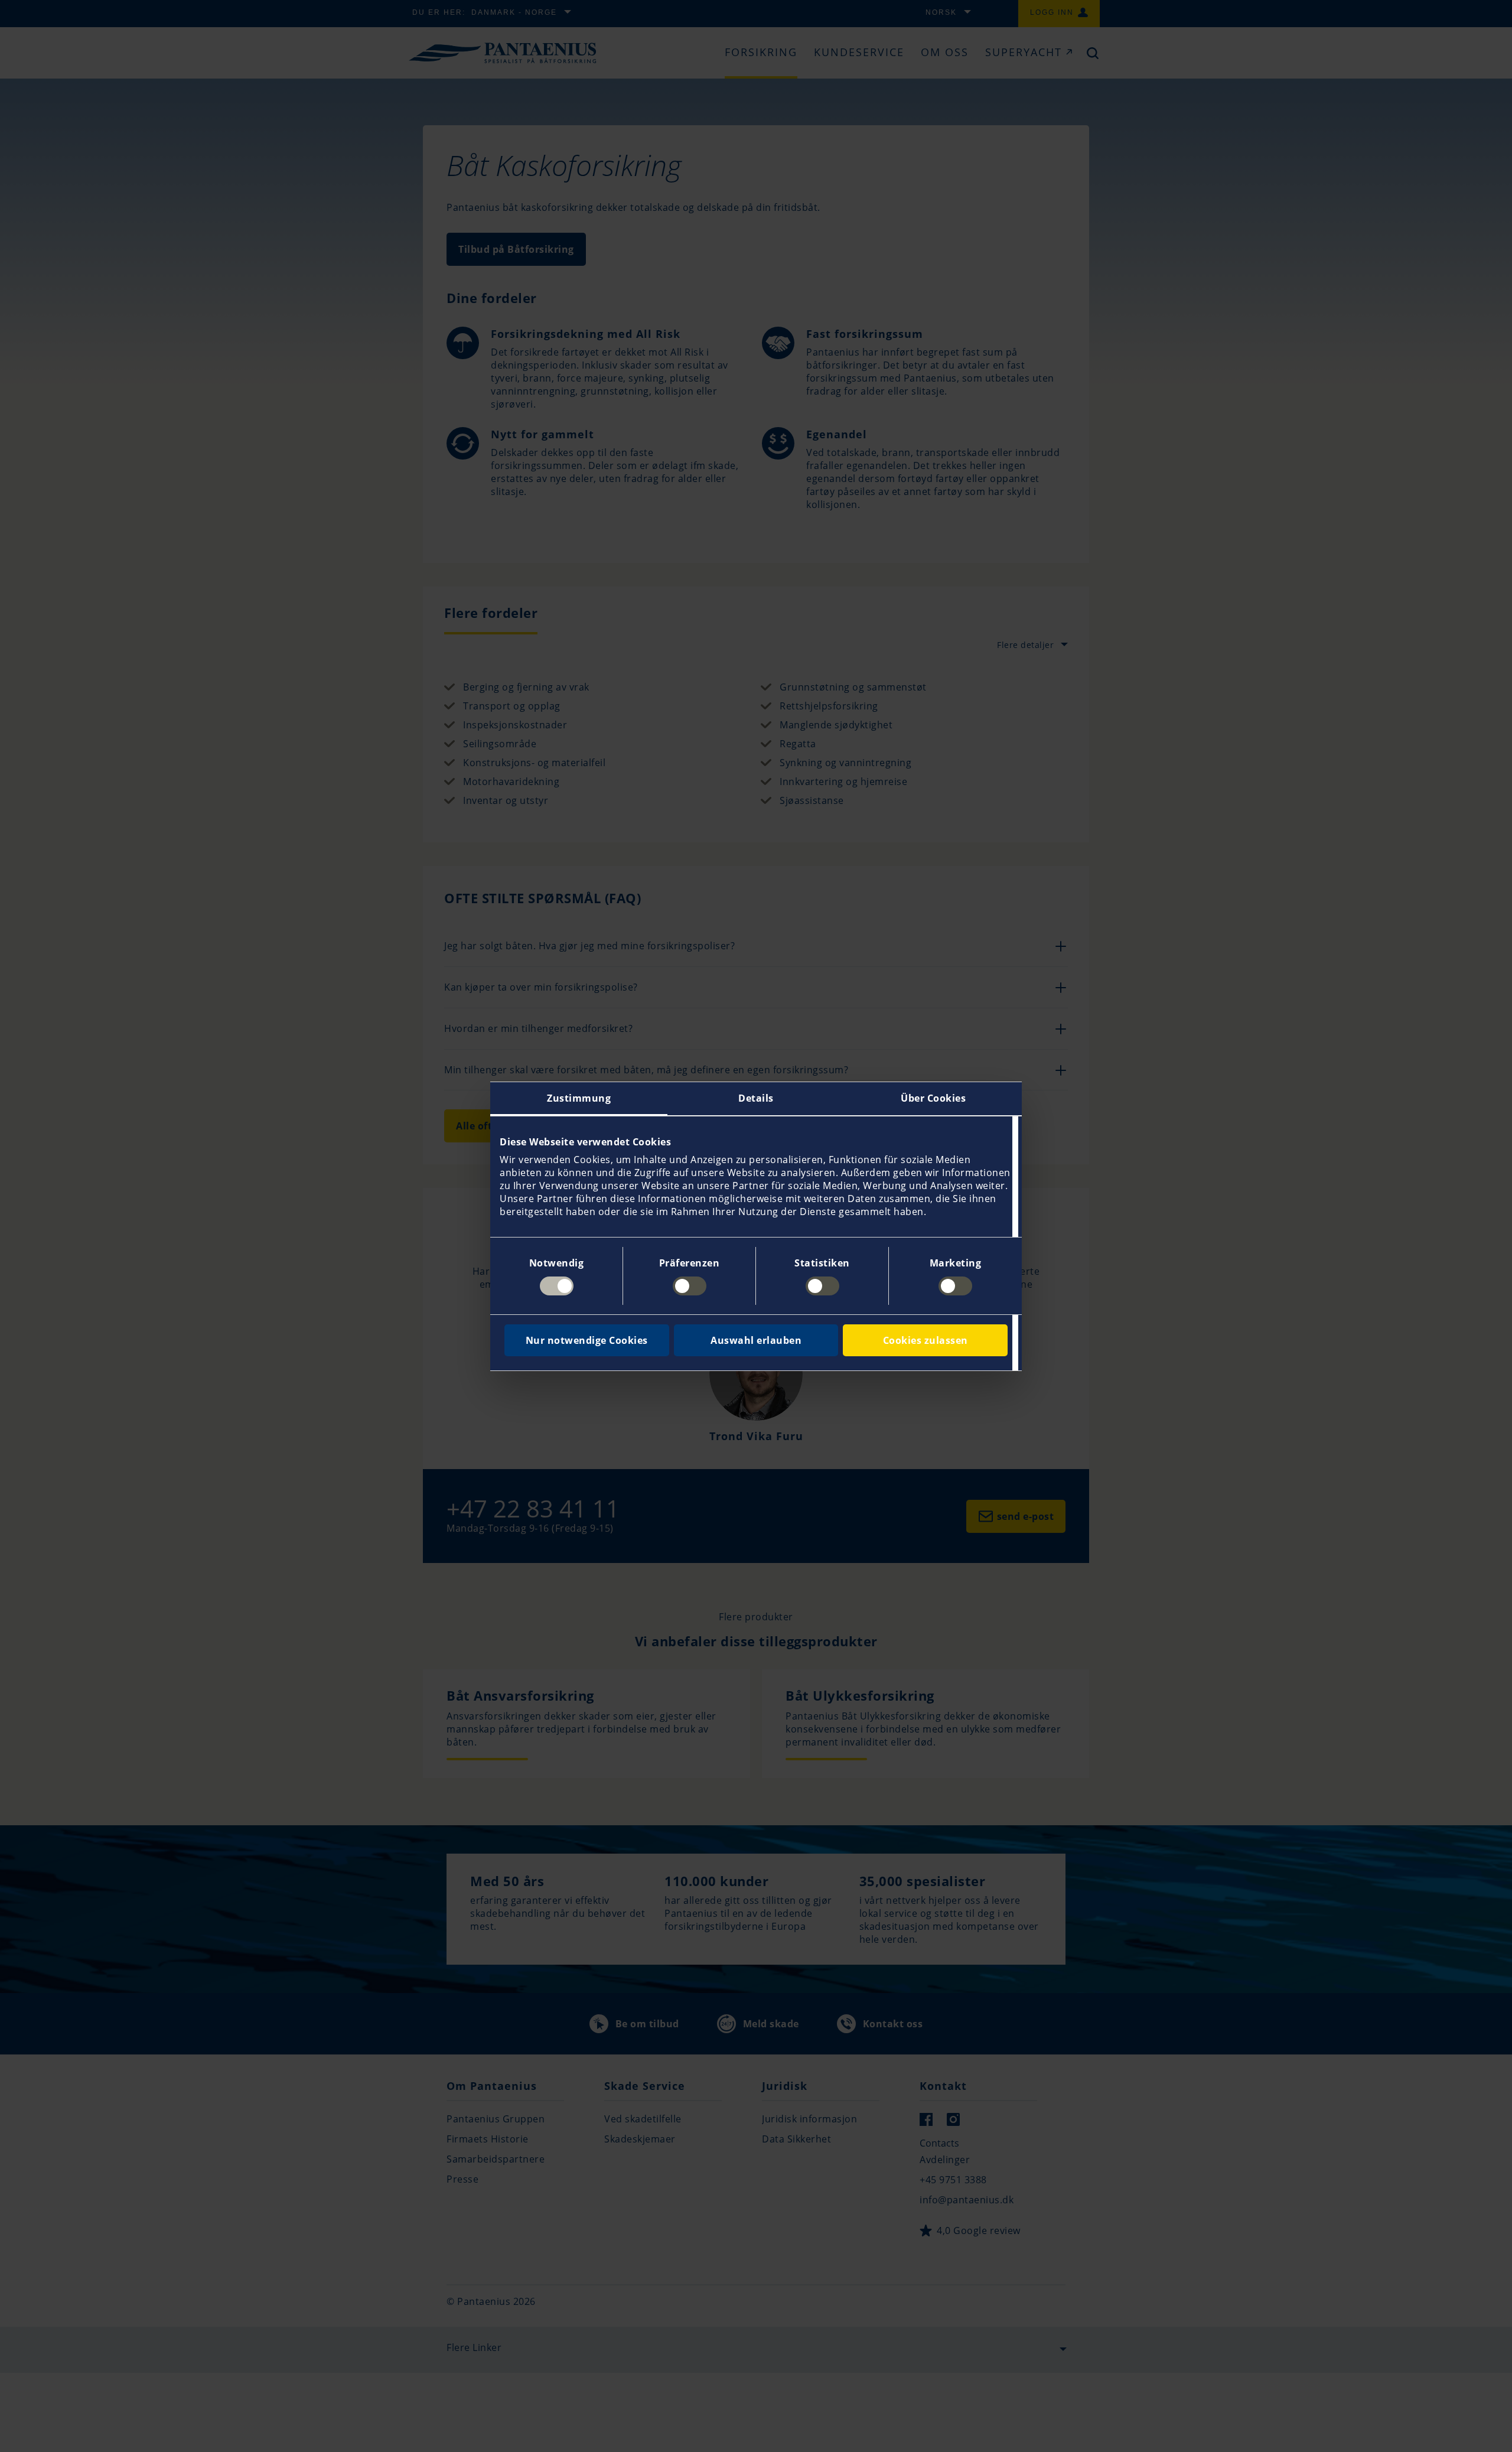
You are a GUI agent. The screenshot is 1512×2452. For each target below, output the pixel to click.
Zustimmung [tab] (579, 1098)
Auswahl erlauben (756, 1340)
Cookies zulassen (926, 1340)
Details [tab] (756, 1098)
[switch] (690, 1286)
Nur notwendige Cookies (587, 1340)
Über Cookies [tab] (933, 1098)
